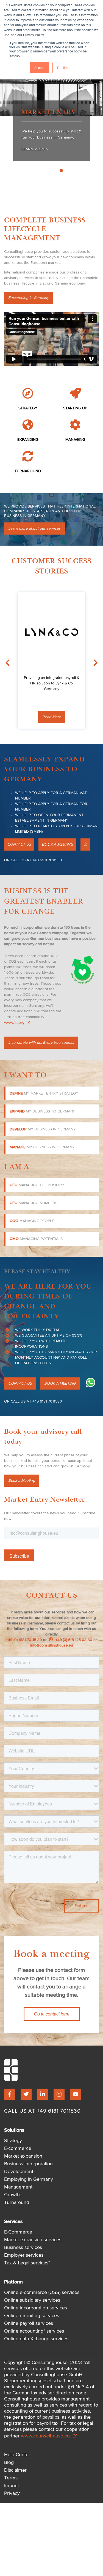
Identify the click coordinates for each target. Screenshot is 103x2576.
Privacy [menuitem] (12, 2493)
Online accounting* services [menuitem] (34, 2331)
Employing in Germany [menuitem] (29, 2179)
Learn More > (35, 149)
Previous (7, 140)
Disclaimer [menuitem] (15, 2470)
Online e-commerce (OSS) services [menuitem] (42, 2293)
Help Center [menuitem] (17, 2455)
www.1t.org (15, 1022)
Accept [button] (39, 67)
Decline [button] (63, 67)
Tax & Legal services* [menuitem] (27, 2263)
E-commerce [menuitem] (18, 2149)
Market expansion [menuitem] (23, 2156)
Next (96, 140)
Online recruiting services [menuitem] (32, 2316)
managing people (32, 1221)
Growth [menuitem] (12, 2195)
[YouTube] (76, 2094)
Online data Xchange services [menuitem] (36, 2339)
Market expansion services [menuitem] (33, 2240)
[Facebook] (10, 2094)
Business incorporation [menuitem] (28, 2164)
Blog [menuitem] (9, 2463)
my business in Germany (43, 1129)
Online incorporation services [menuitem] (36, 2308)
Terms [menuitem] (11, 2478)
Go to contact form (52, 2014)
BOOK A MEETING (57, 844)
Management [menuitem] (18, 2187)
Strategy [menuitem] (13, 2141)
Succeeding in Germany (29, 298)
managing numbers (34, 1203)
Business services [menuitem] (23, 2248)
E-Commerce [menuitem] (18, 2232)
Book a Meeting (22, 1481)
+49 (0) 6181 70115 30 (24, 1640)
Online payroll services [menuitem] (29, 2323)
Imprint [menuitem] (12, 2486)
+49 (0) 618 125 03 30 (73, 1640)
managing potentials (36, 1239)
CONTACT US (19, 844)
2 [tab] (67, 171)
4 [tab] (79, 171)
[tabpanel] (51, 131)
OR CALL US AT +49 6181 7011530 (33, 860)
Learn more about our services (34, 529)
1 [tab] (61, 171)
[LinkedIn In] (43, 2094)
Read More (52, 717)
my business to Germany (43, 1111)
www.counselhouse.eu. (46, 2436)
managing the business (37, 1185)
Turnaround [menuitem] (17, 2203)
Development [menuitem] (19, 2172)
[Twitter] (26, 2094)
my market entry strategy (44, 1093)
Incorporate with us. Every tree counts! (41, 1043)
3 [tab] (73, 171)
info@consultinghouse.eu (52, 1645)
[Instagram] (59, 2094)
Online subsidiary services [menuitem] (32, 2300)
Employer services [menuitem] (24, 2255)
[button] (85, 844)
